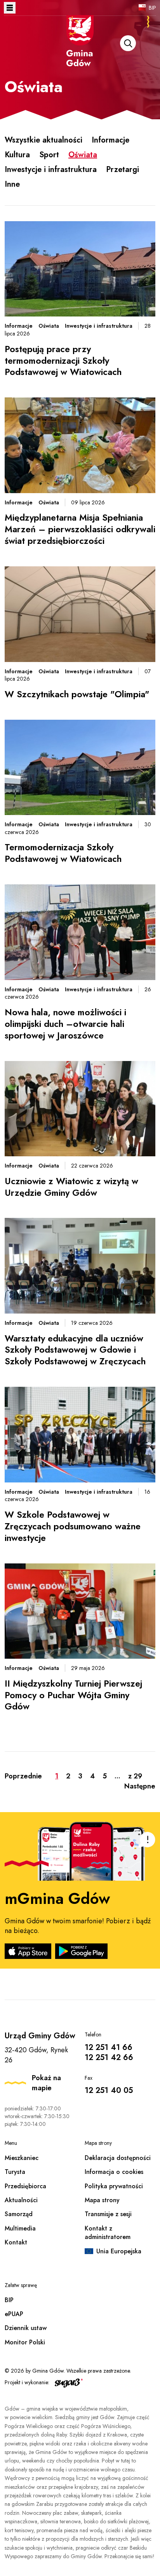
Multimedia (20, 2228)
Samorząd (19, 2214)
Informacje (110, 140)
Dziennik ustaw (26, 2328)
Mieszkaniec (22, 2158)
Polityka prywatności (114, 2186)
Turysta (15, 2172)
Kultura (17, 155)
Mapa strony (102, 2200)
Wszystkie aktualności (43, 140)
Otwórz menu (10, 8)
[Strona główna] (80, 51)
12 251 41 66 (109, 2047)
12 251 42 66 (109, 2058)
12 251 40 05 (109, 2090)
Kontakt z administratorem (108, 2233)
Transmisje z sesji (108, 2214)
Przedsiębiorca (25, 2186)
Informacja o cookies (114, 2172)
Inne (12, 184)
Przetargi (123, 169)
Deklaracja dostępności (118, 2158)
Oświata (83, 155)
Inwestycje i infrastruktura (51, 169)
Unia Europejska (119, 2251)
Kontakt (16, 2242)
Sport (49, 155)
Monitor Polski (25, 2342)
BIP (152, 8)
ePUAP (14, 2314)
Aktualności (21, 2200)
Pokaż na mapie (46, 2083)
